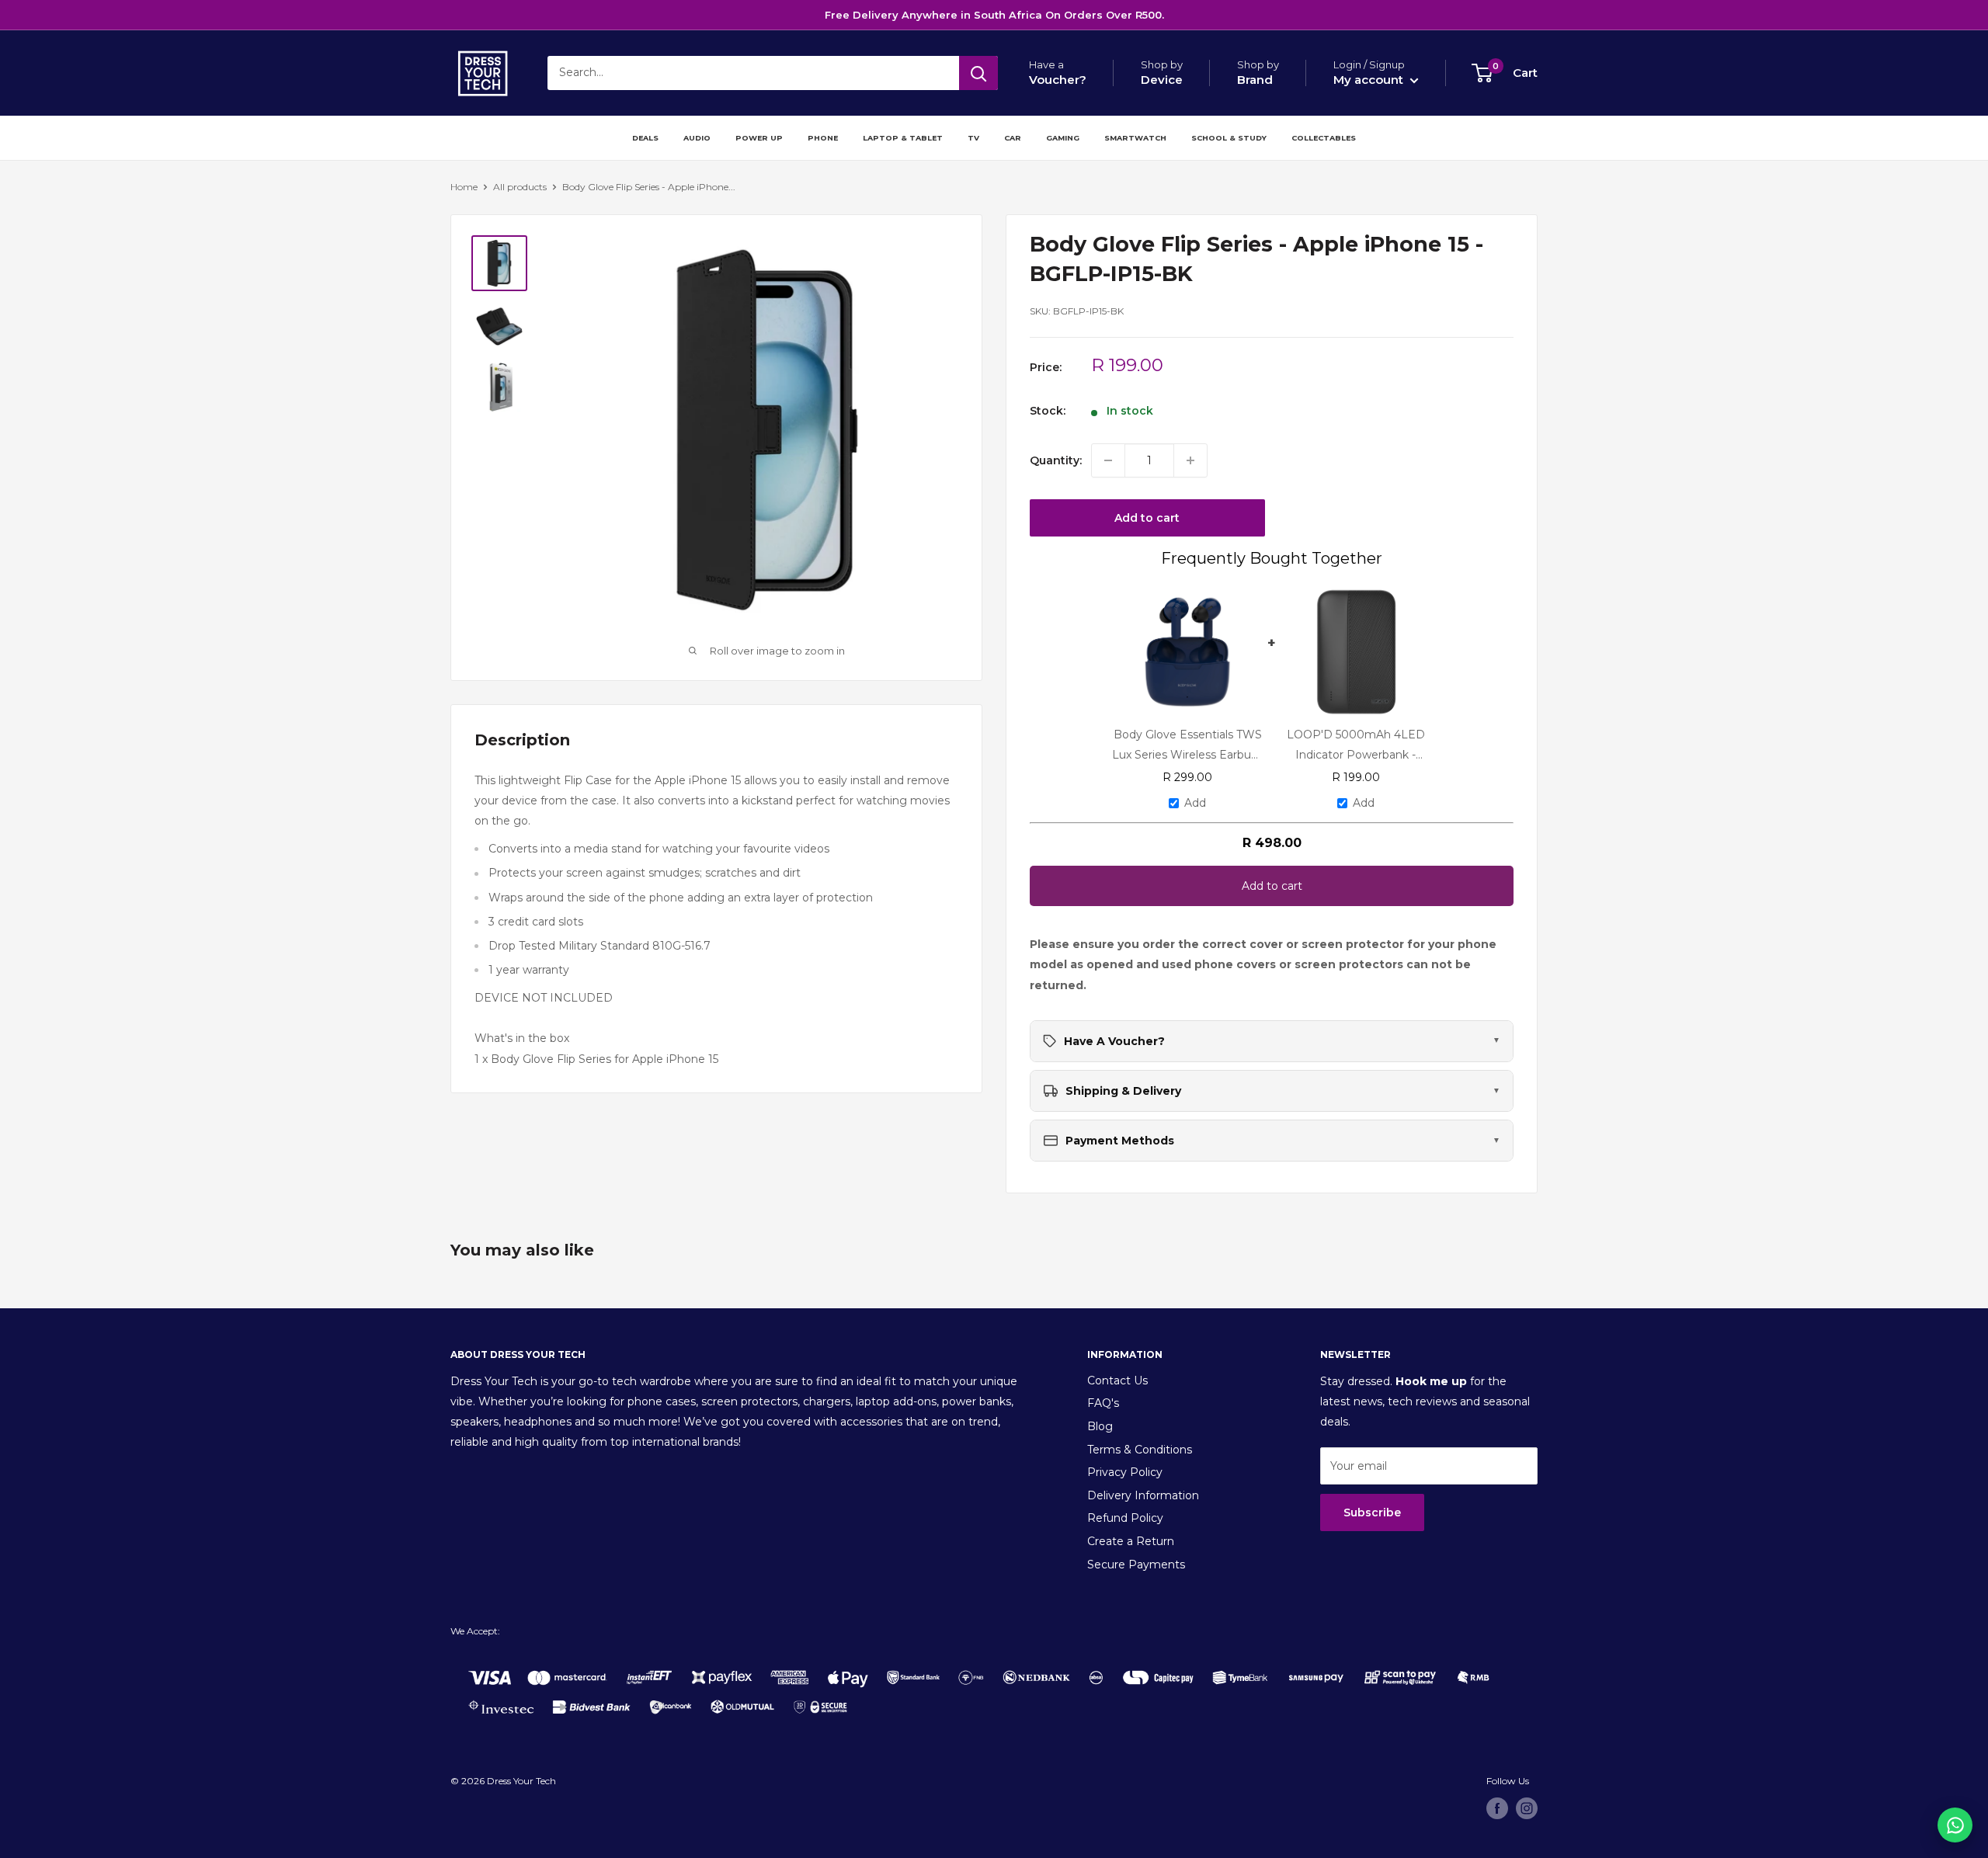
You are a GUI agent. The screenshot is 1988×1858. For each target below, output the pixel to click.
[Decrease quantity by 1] (1108, 460)
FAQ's (1103, 1403)
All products (520, 187)
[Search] (978, 73)
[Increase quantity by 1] (1190, 460)
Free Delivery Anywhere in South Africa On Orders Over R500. (994, 15)
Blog (1100, 1426)
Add (1195, 803)
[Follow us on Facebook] (1497, 1808)
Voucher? (1058, 80)
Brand (1255, 80)
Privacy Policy (1125, 1472)
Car (1013, 138)
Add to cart (1147, 518)
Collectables (1324, 138)
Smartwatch (1135, 138)
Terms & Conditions (1140, 1450)
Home (464, 187)
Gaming (1063, 138)
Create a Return (1131, 1541)
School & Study (1229, 138)
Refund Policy (1125, 1518)
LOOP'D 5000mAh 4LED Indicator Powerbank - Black (1356, 745)
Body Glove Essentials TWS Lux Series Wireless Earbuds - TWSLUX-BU (1188, 745)
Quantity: (1056, 460)
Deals (645, 138)
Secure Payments (1136, 1565)
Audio (697, 138)
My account (1370, 80)
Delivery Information (1143, 1495)
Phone (823, 138)
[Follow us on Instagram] (1527, 1808)
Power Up (759, 138)
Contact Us (1117, 1380)
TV (973, 138)
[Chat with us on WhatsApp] (1955, 1825)
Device (1162, 80)
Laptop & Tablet (903, 138)
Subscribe (1372, 1512)
